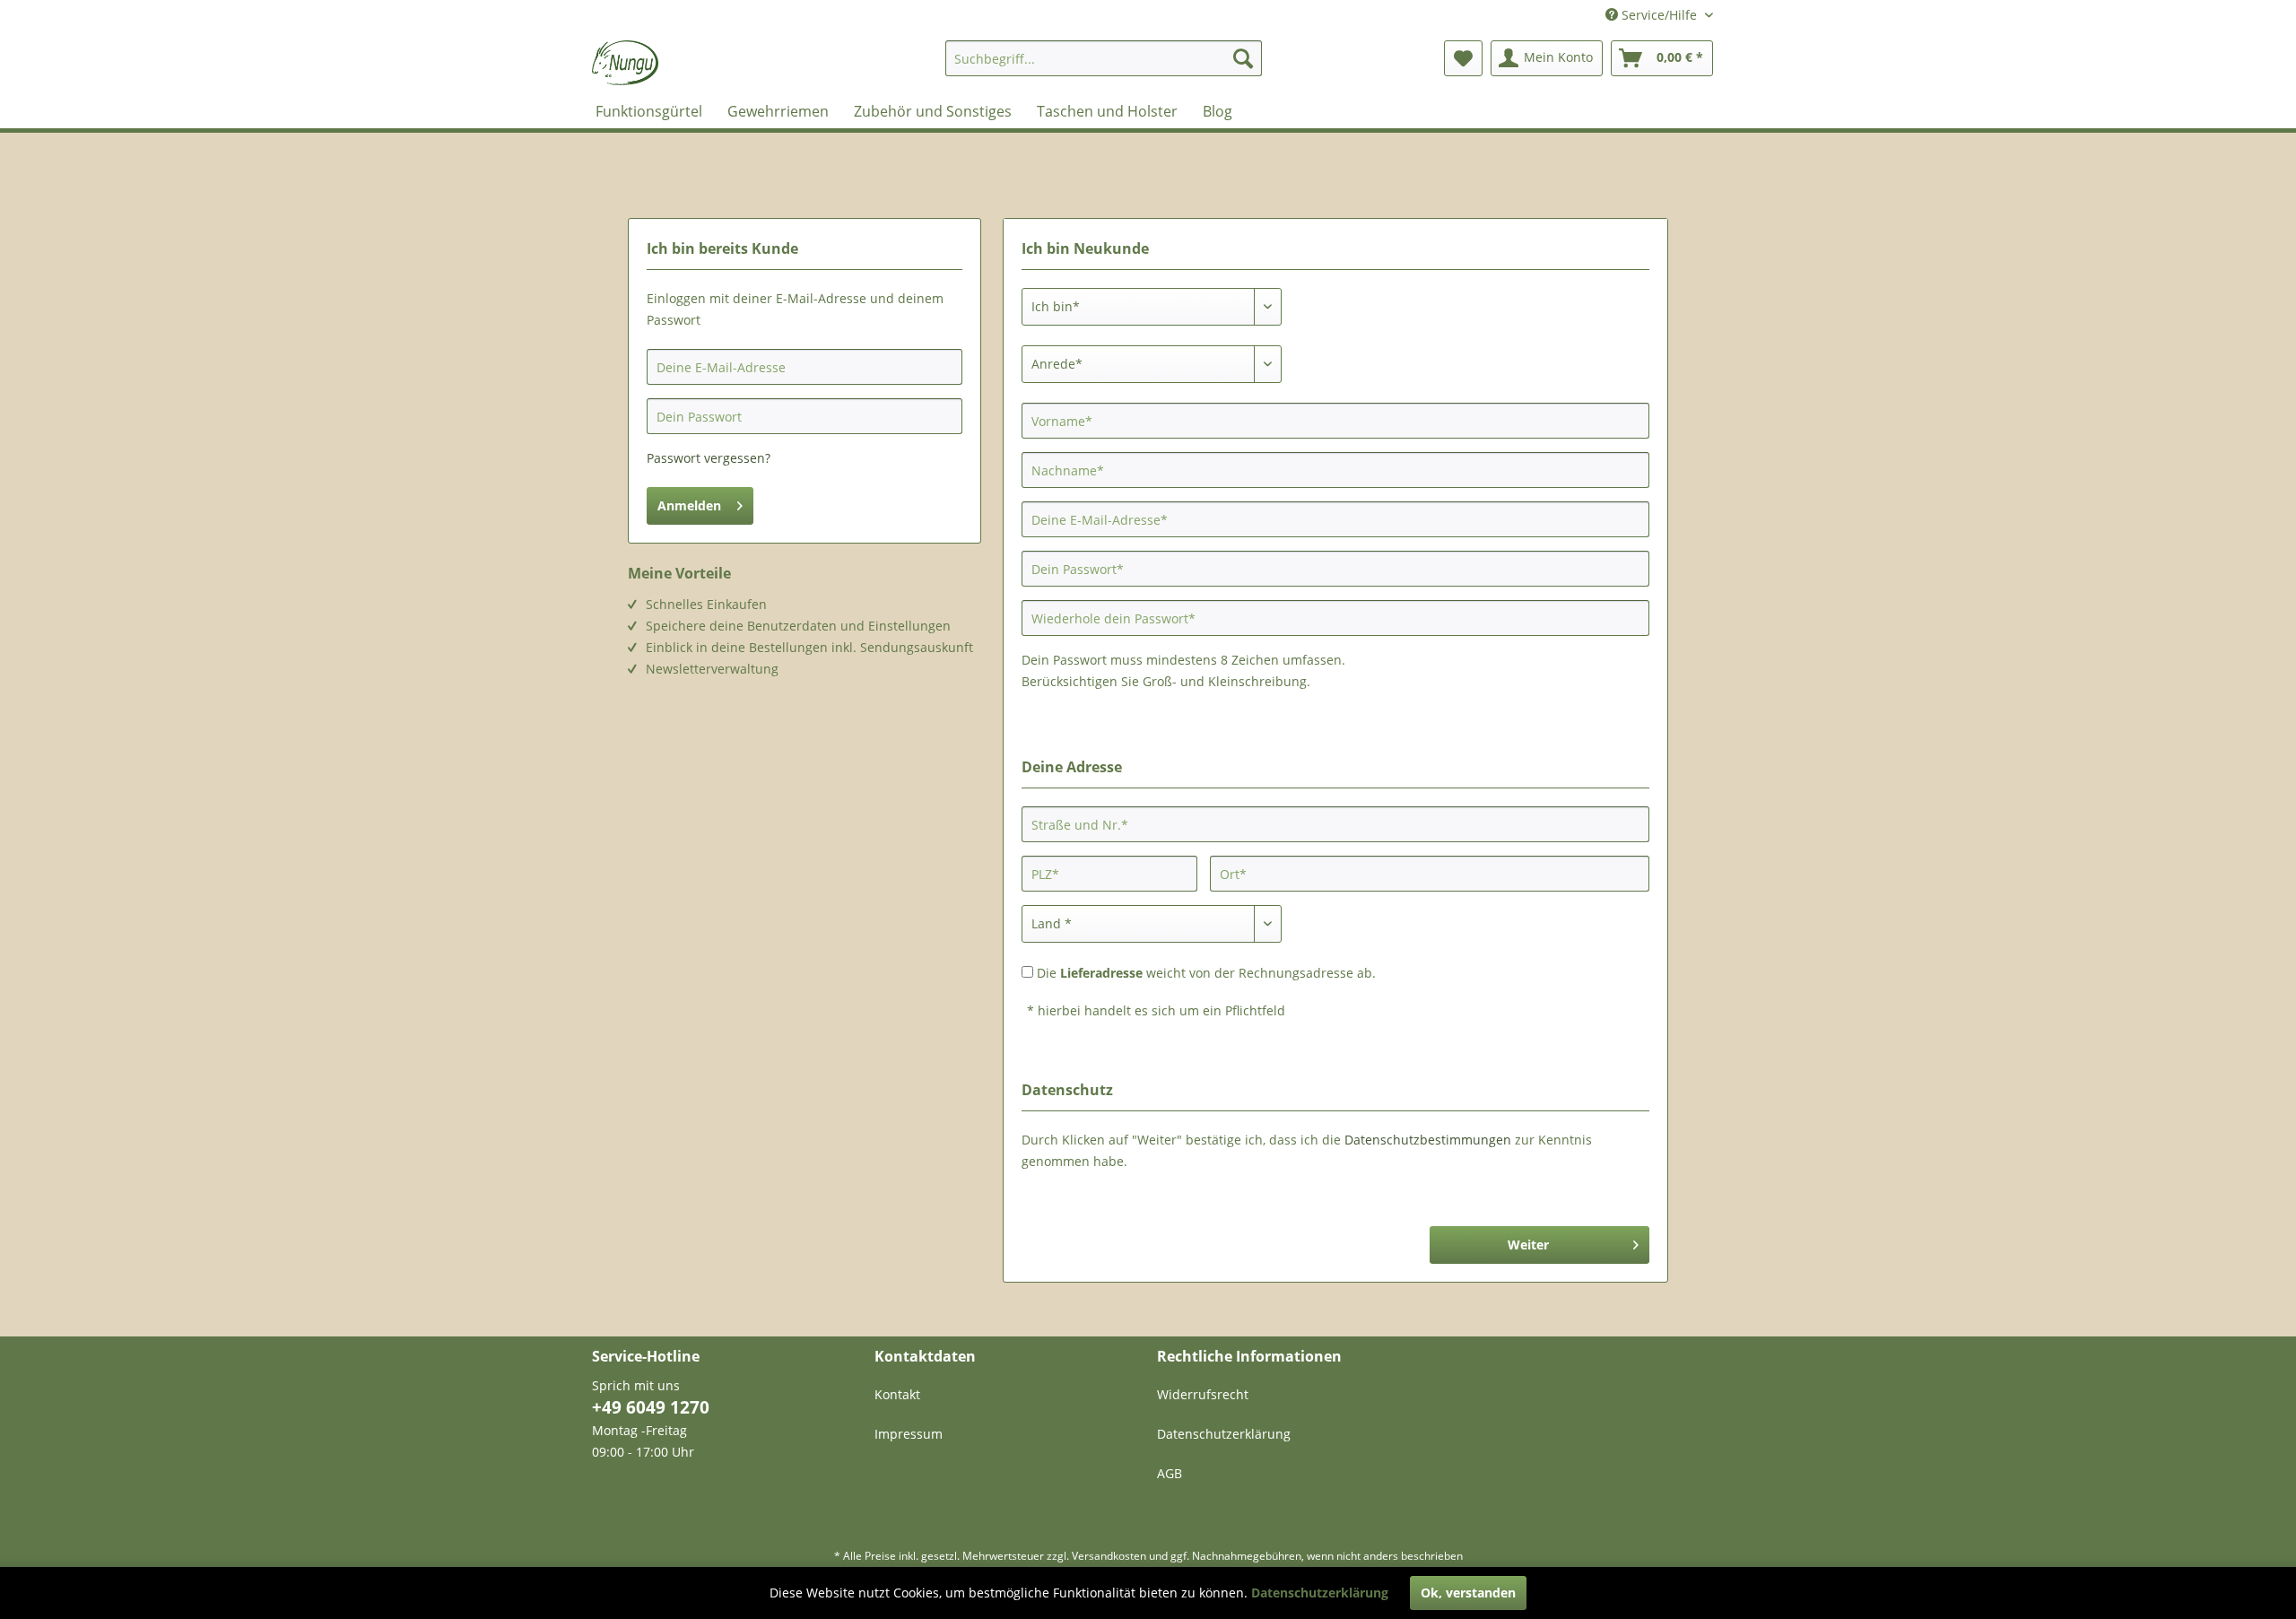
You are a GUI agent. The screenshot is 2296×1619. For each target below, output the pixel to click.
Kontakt (897, 1394)
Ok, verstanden (1468, 1593)
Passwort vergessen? (709, 458)
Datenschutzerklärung (1224, 1434)
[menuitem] (1104, 58)
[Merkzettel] (1463, 58)
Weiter (1528, 1245)
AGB (1170, 1473)
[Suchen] (1243, 58)
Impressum (909, 1434)
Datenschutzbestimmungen (1428, 1140)
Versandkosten (1109, 1556)
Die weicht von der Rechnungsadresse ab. (1206, 973)
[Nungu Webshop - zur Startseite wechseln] (625, 63)
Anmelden (689, 505)
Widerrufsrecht (1203, 1394)
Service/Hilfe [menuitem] (1659, 15)
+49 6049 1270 (651, 1407)
